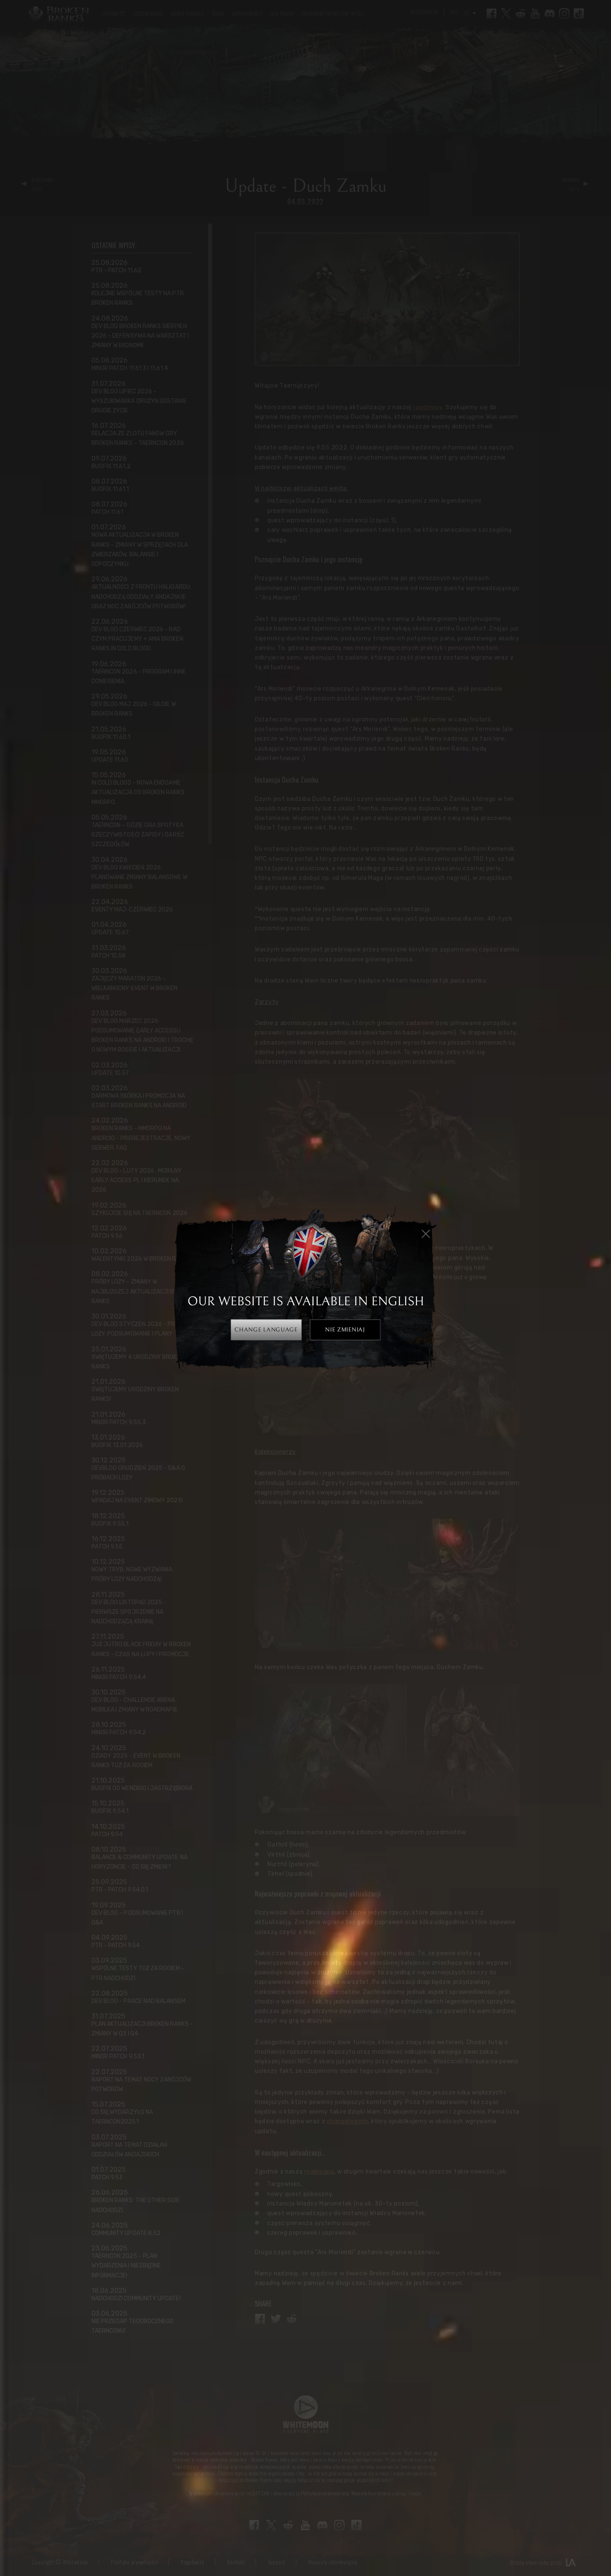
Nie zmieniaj (345, 1330)
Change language (266, 1330)
